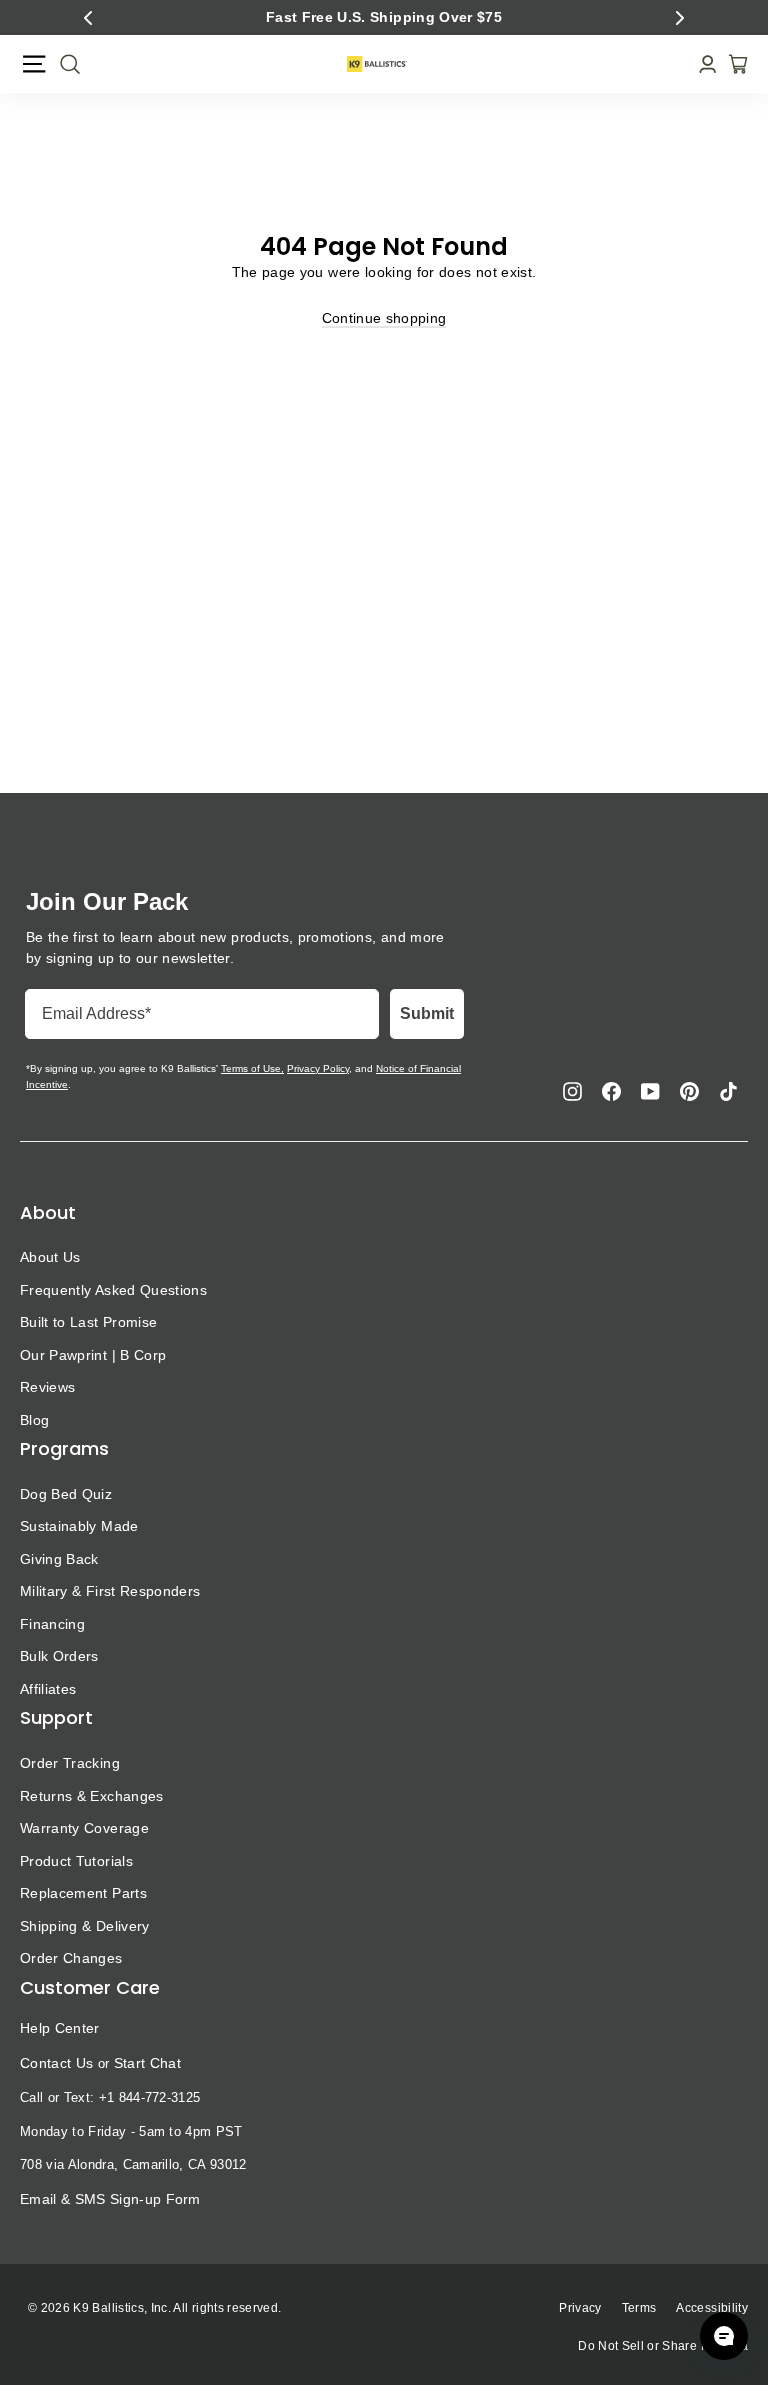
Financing (52, 1624)
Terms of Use (251, 1068)
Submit (427, 1013)
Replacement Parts (83, 1893)
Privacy (580, 2308)
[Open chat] (724, 2336)
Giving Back (59, 1559)
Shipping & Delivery (85, 1926)
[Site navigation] (34, 64)
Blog (34, 1420)
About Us (50, 1257)
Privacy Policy (318, 1068)
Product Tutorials (76, 1861)
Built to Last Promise (88, 1322)
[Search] (64, 64)
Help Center (60, 2028)
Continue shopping (384, 318)
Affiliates (48, 1689)
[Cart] (732, 64)
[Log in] (701, 64)
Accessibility (712, 2308)
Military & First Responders (110, 1591)
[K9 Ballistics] (377, 63)
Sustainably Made (79, 1526)
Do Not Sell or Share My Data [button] (663, 2346)
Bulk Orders (59, 1656)
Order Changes (71, 1958)
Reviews (47, 1387)
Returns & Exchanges (92, 1796)
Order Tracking (70, 1763)
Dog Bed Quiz (66, 1494)
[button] (88, 18)
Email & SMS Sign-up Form (110, 2199)
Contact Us (56, 2063)
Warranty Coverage (84, 1828)
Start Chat (147, 2063)
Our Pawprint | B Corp (93, 1355)
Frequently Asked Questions (113, 1290)
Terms (639, 2308)
